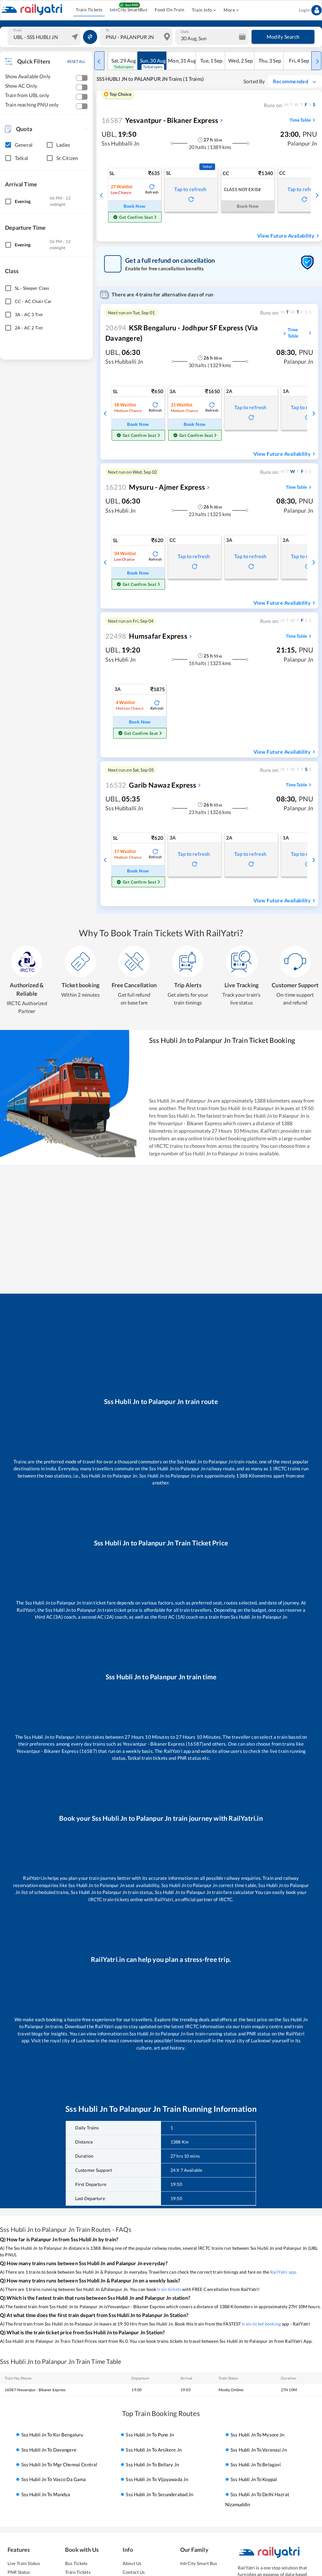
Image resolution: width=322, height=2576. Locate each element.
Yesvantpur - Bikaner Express (160, 120)
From (18, 30)
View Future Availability (286, 236)
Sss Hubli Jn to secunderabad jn (159, 2494)
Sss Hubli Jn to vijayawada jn (157, 2480)
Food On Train (169, 10)
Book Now (134, 206)
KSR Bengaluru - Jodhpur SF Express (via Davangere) (182, 333)
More (229, 10)
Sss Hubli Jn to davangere (49, 2450)
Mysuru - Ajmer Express (155, 487)
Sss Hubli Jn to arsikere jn (154, 2450)
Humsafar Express (146, 636)
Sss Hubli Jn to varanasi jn (259, 2450)
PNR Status (19, 2572)
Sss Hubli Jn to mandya (46, 2494)
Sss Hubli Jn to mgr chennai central (59, 2464)
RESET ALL (76, 61)
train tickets (169, 2289)
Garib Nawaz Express (151, 785)
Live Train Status (24, 2563)
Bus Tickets (76, 2563)
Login (304, 10)
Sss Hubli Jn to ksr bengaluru (52, 2435)
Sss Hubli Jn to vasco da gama (54, 2480)
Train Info (202, 10)
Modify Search (283, 37)
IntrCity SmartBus (128, 10)
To (107, 30)
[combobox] (45, 37)
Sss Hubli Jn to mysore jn (257, 2435)
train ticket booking (261, 2324)
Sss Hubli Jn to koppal (254, 2480)
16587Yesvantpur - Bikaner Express (35, 2390)
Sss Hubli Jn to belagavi (256, 2464)
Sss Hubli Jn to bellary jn (152, 2464)
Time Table (300, 120)
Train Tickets (89, 10)
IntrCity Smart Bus (199, 2563)
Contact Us (134, 2572)
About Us (132, 2563)
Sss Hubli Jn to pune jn (150, 2435)
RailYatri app (283, 2272)
